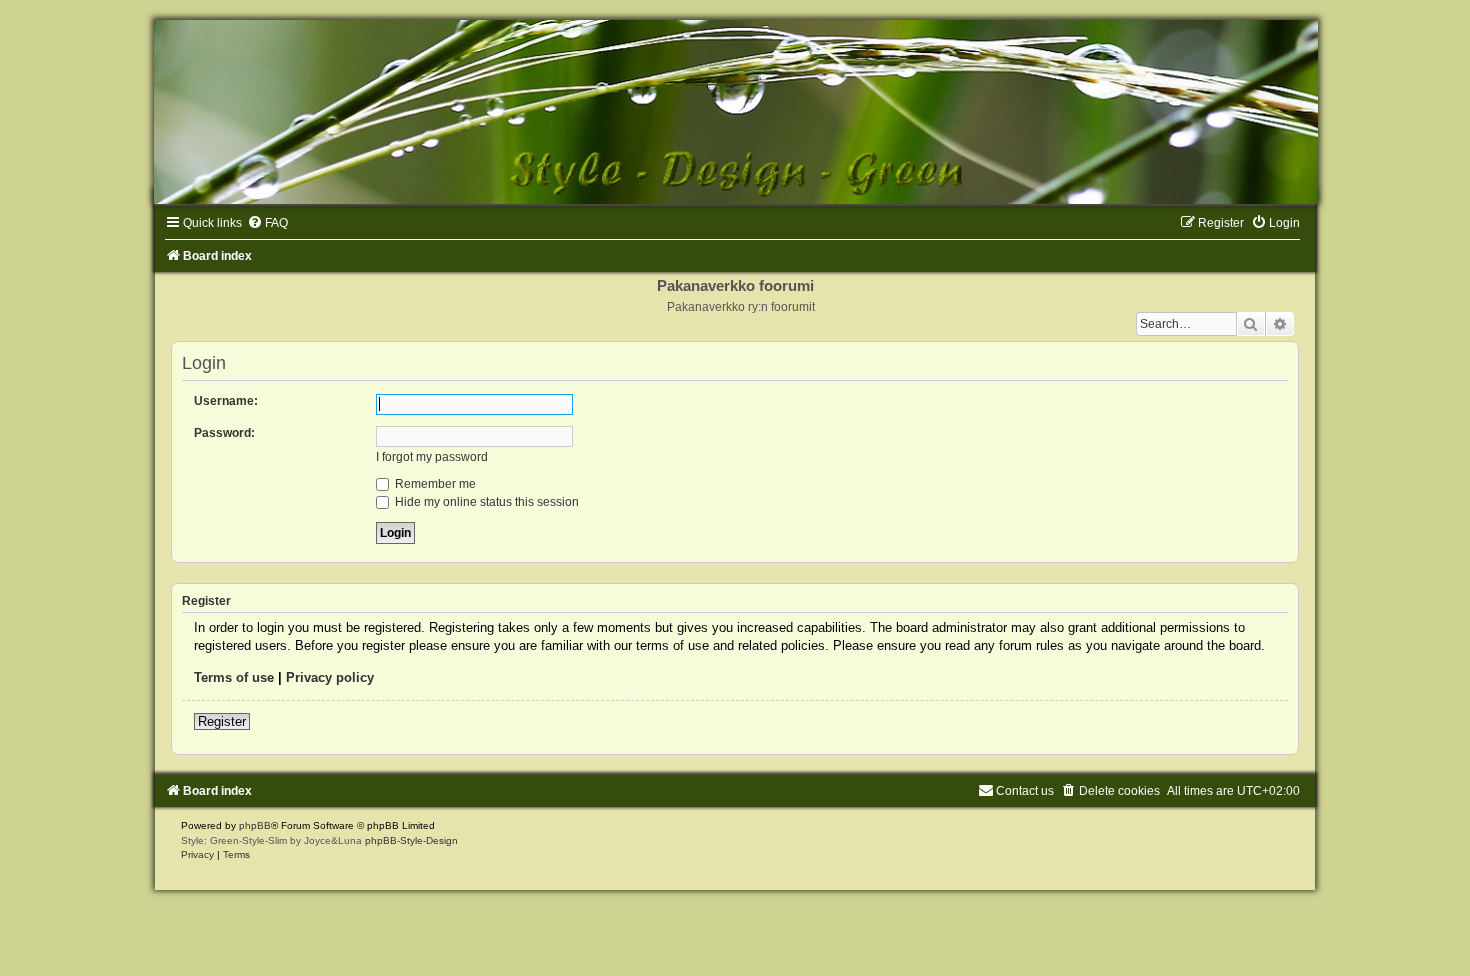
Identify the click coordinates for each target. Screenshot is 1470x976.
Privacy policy (330, 677)
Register (222, 721)
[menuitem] (267, 223)
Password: (224, 433)
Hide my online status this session (485, 502)
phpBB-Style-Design (411, 840)
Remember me (434, 484)
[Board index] (735, 112)
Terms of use (234, 677)
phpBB (255, 825)
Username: (226, 401)
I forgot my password (432, 457)
